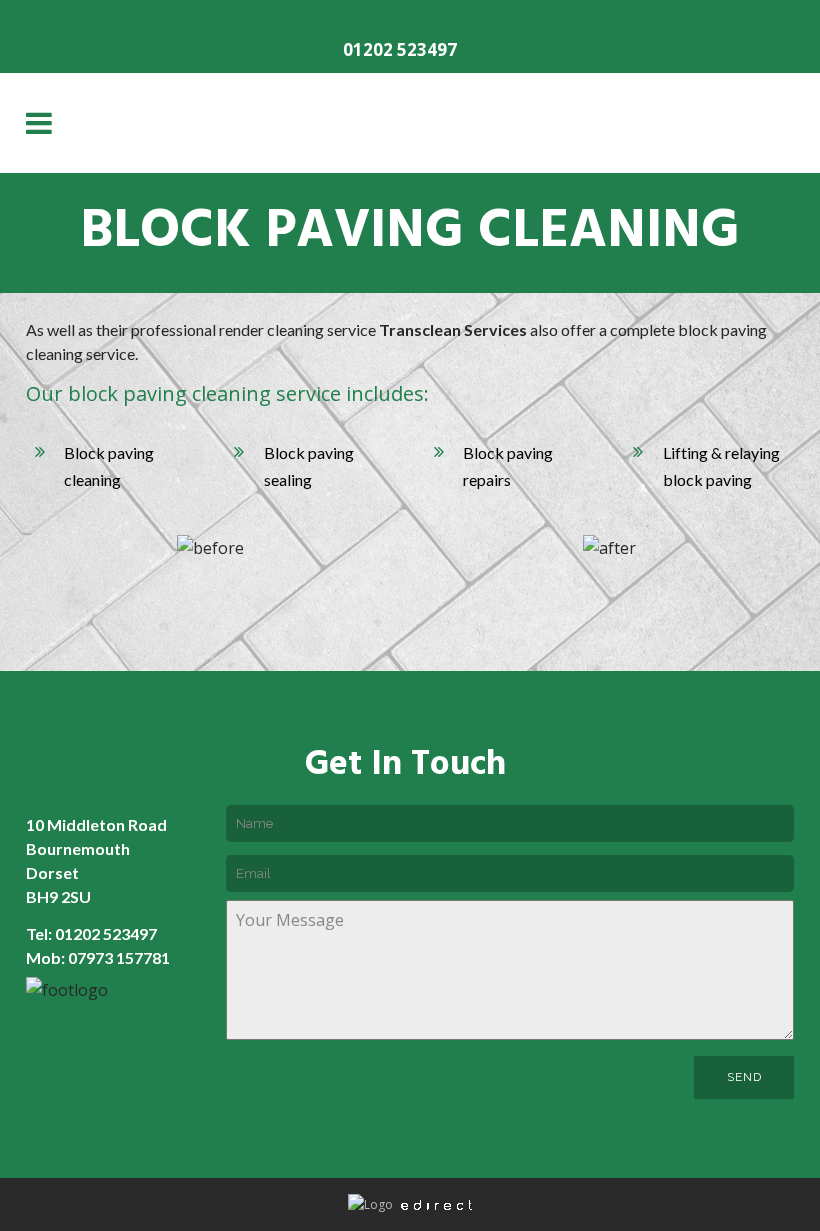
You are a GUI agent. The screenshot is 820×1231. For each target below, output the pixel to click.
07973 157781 (119, 957)
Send (744, 1077)
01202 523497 (400, 49)
